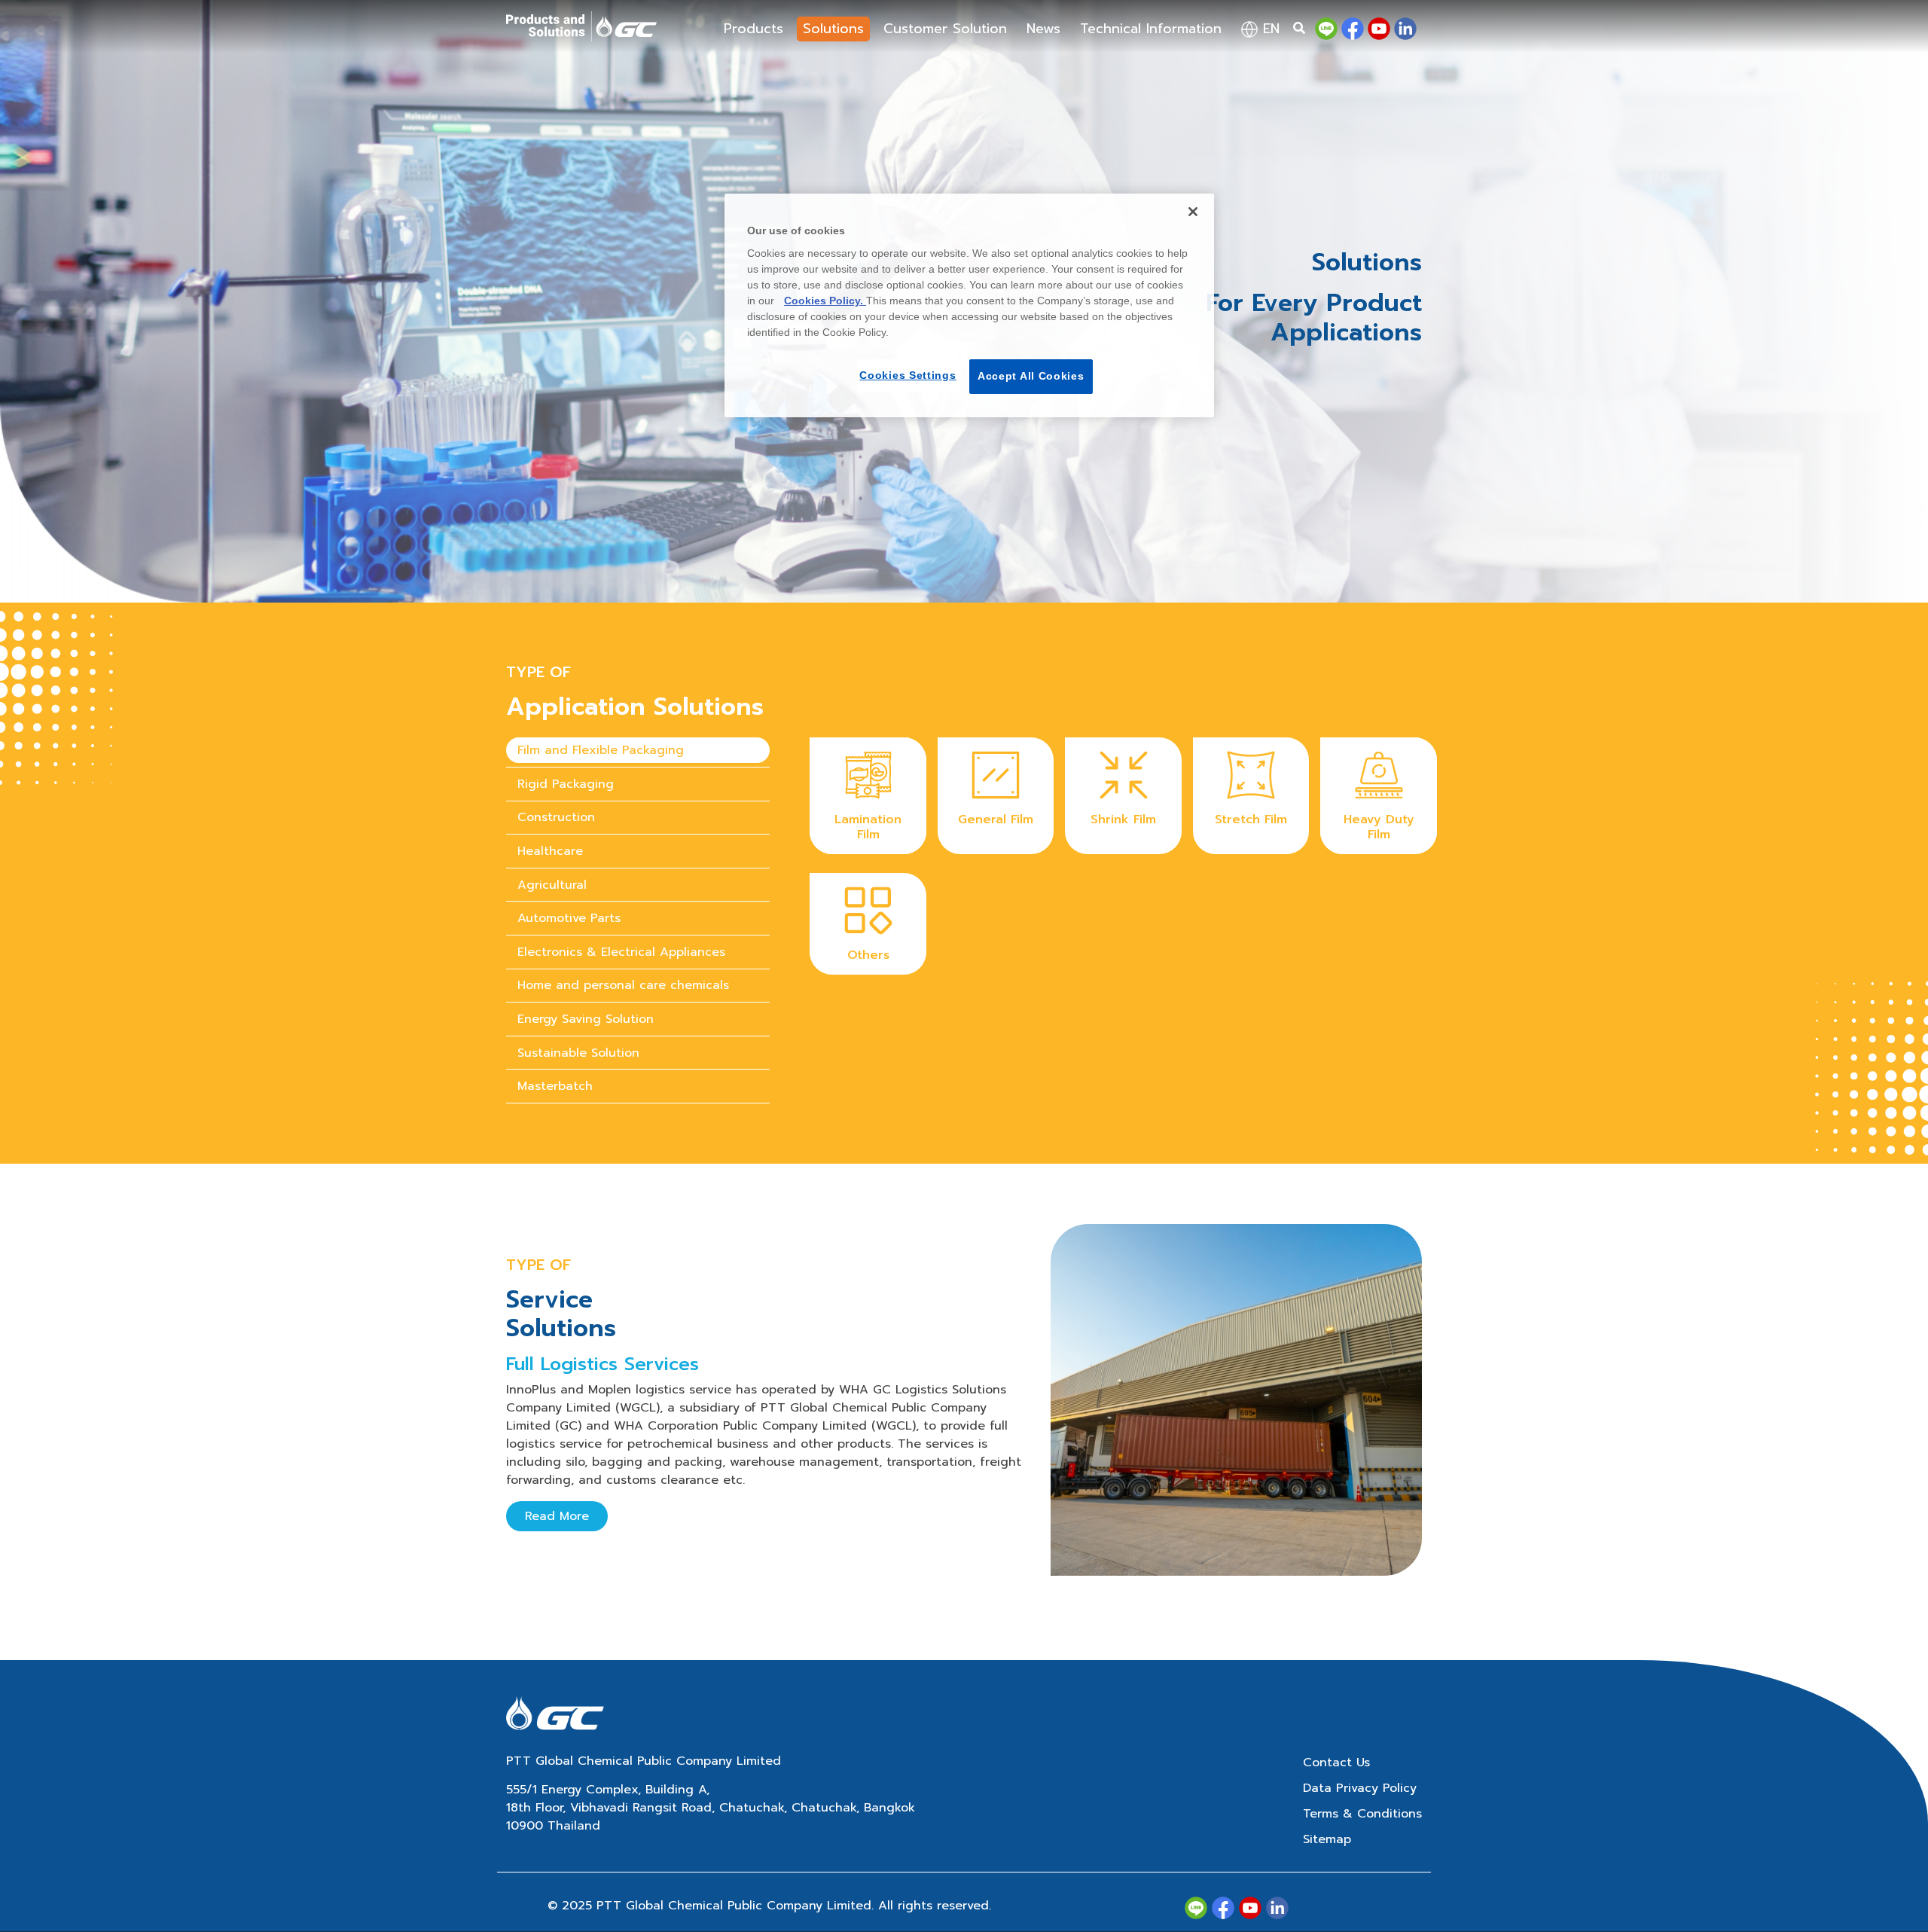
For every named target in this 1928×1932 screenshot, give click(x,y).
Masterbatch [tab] (555, 1086)
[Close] (1193, 212)
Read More (557, 1516)
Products (754, 29)
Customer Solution (945, 29)
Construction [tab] (556, 817)
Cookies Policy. (825, 301)
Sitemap (1327, 1839)
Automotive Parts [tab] (569, 918)
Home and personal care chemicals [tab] (623, 985)
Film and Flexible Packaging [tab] (601, 750)
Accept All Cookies (1031, 376)
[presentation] (638, 751)
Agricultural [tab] (552, 885)
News (1043, 29)
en (1269, 29)
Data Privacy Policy (1360, 1788)
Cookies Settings (908, 375)
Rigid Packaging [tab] (566, 784)
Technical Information (1151, 29)
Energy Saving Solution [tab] (586, 1019)
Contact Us (1336, 1763)
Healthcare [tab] (550, 851)
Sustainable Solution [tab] (578, 1053)
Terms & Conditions (1362, 1814)
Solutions (833, 29)
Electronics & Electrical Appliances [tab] (621, 952)
